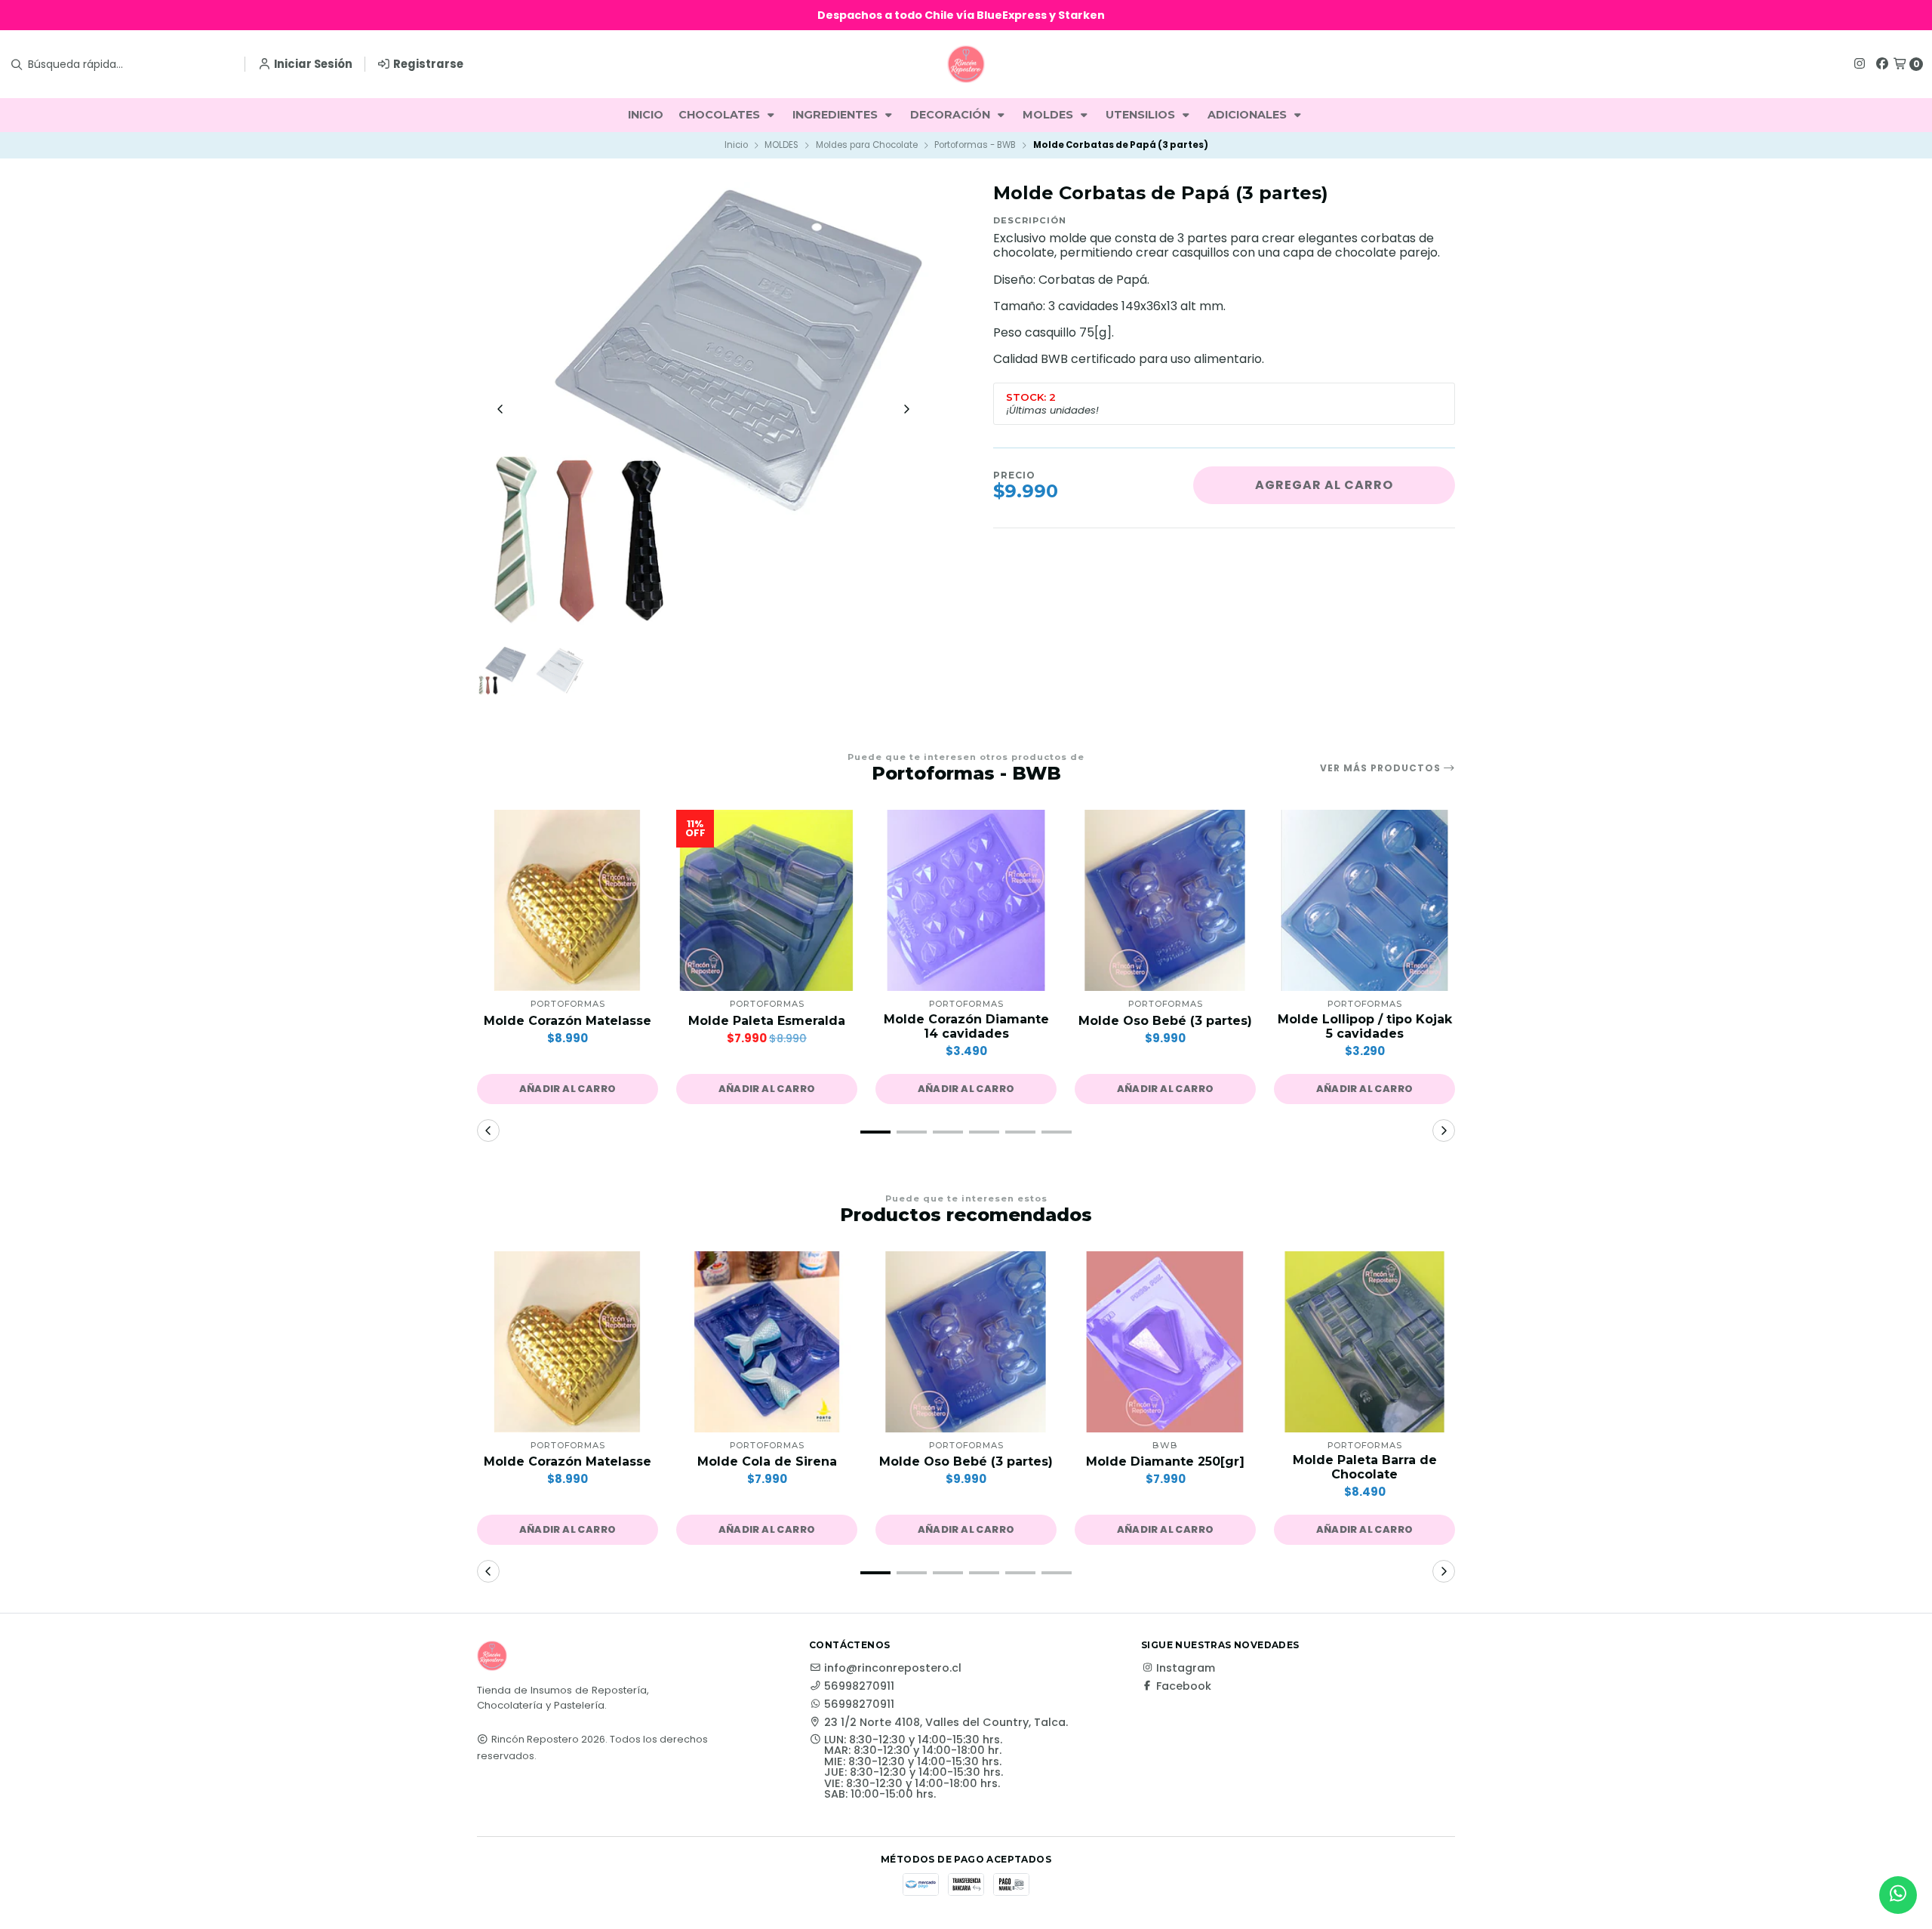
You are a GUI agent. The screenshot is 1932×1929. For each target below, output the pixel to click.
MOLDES (1049, 115)
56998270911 (859, 1686)
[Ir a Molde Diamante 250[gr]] (1165, 1342)
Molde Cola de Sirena (767, 1461)
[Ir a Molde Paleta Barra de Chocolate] (1364, 1342)
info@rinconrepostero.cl (893, 1668)
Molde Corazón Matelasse (568, 1021)
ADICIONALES (1249, 115)
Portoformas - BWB (975, 145)
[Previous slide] (500, 409)
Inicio (736, 145)
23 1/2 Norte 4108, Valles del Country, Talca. (946, 1722)
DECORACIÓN (952, 115)
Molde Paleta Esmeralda (767, 1021)
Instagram (1186, 1668)
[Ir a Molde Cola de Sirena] (767, 1342)
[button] (568, 1089)
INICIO (646, 115)
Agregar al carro (1324, 485)
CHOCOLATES (721, 115)
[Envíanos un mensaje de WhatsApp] (1898, 1895)
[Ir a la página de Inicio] (966, 64)
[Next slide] (906, 409)
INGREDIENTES (837, 115)
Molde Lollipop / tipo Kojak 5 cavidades (1365, 1026)
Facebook (1184, 1686)
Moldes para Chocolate (867, 145)
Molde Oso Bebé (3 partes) (1165, 1021)
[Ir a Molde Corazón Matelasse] (568, 900)
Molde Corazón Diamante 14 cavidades (966, 1026)
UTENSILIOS (1142, 115)
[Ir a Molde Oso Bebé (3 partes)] (1165, 900)
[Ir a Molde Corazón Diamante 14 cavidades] (966, 900)
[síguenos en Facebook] (1882, 64)
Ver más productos (1382, 768)
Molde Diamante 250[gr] (1165, 1461)
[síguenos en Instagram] (1860, 64)
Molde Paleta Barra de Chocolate (1365, 1467)
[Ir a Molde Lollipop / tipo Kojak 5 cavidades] (1364, 900)
